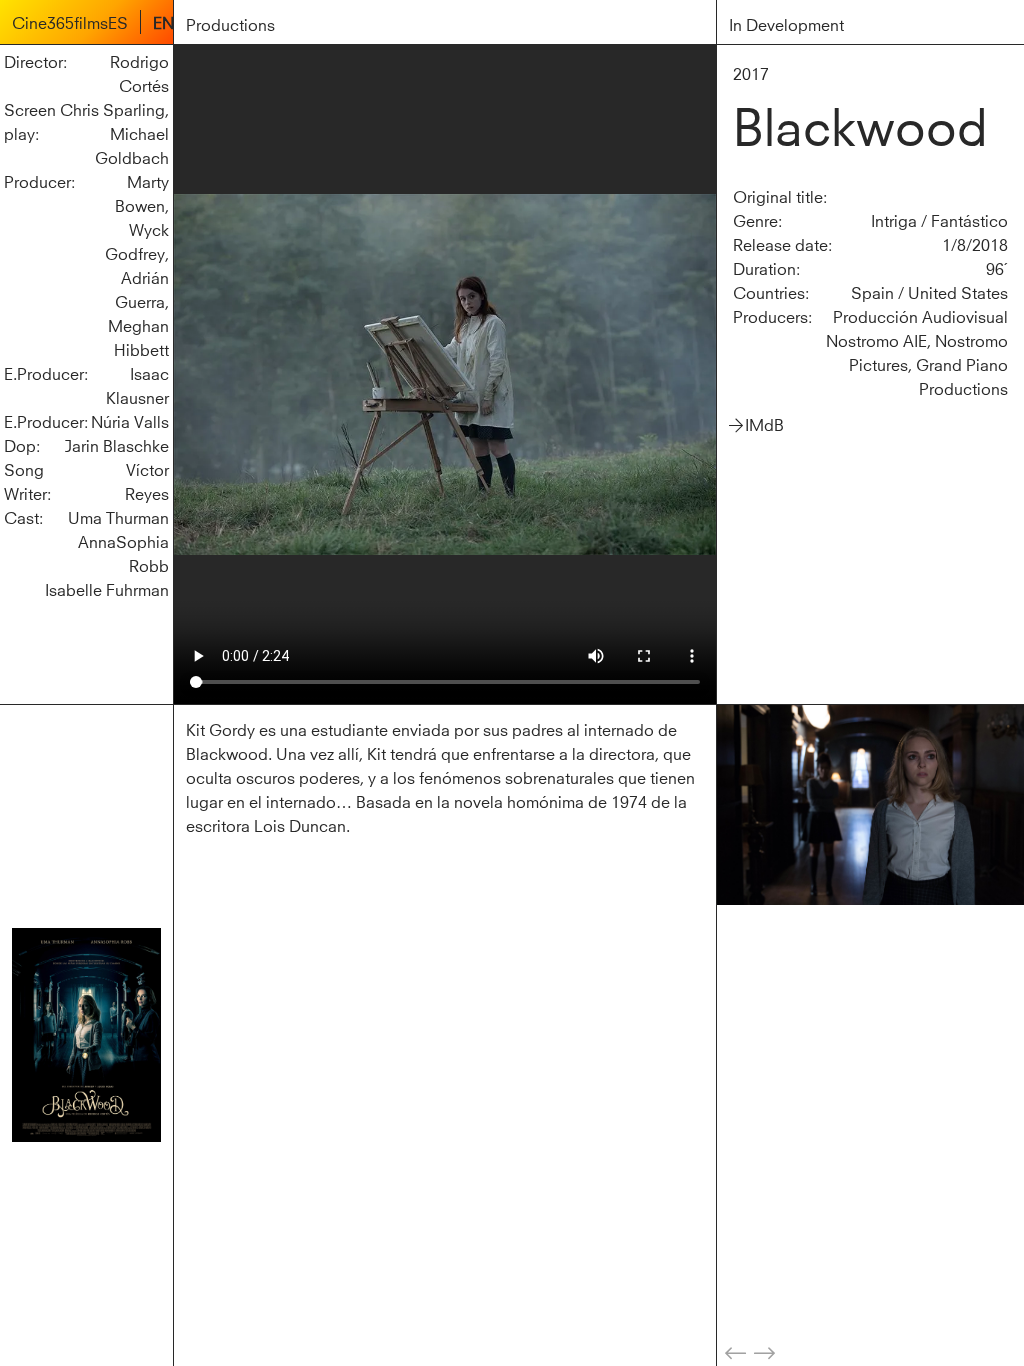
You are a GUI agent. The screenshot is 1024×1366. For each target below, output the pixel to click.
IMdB (764, 423)
